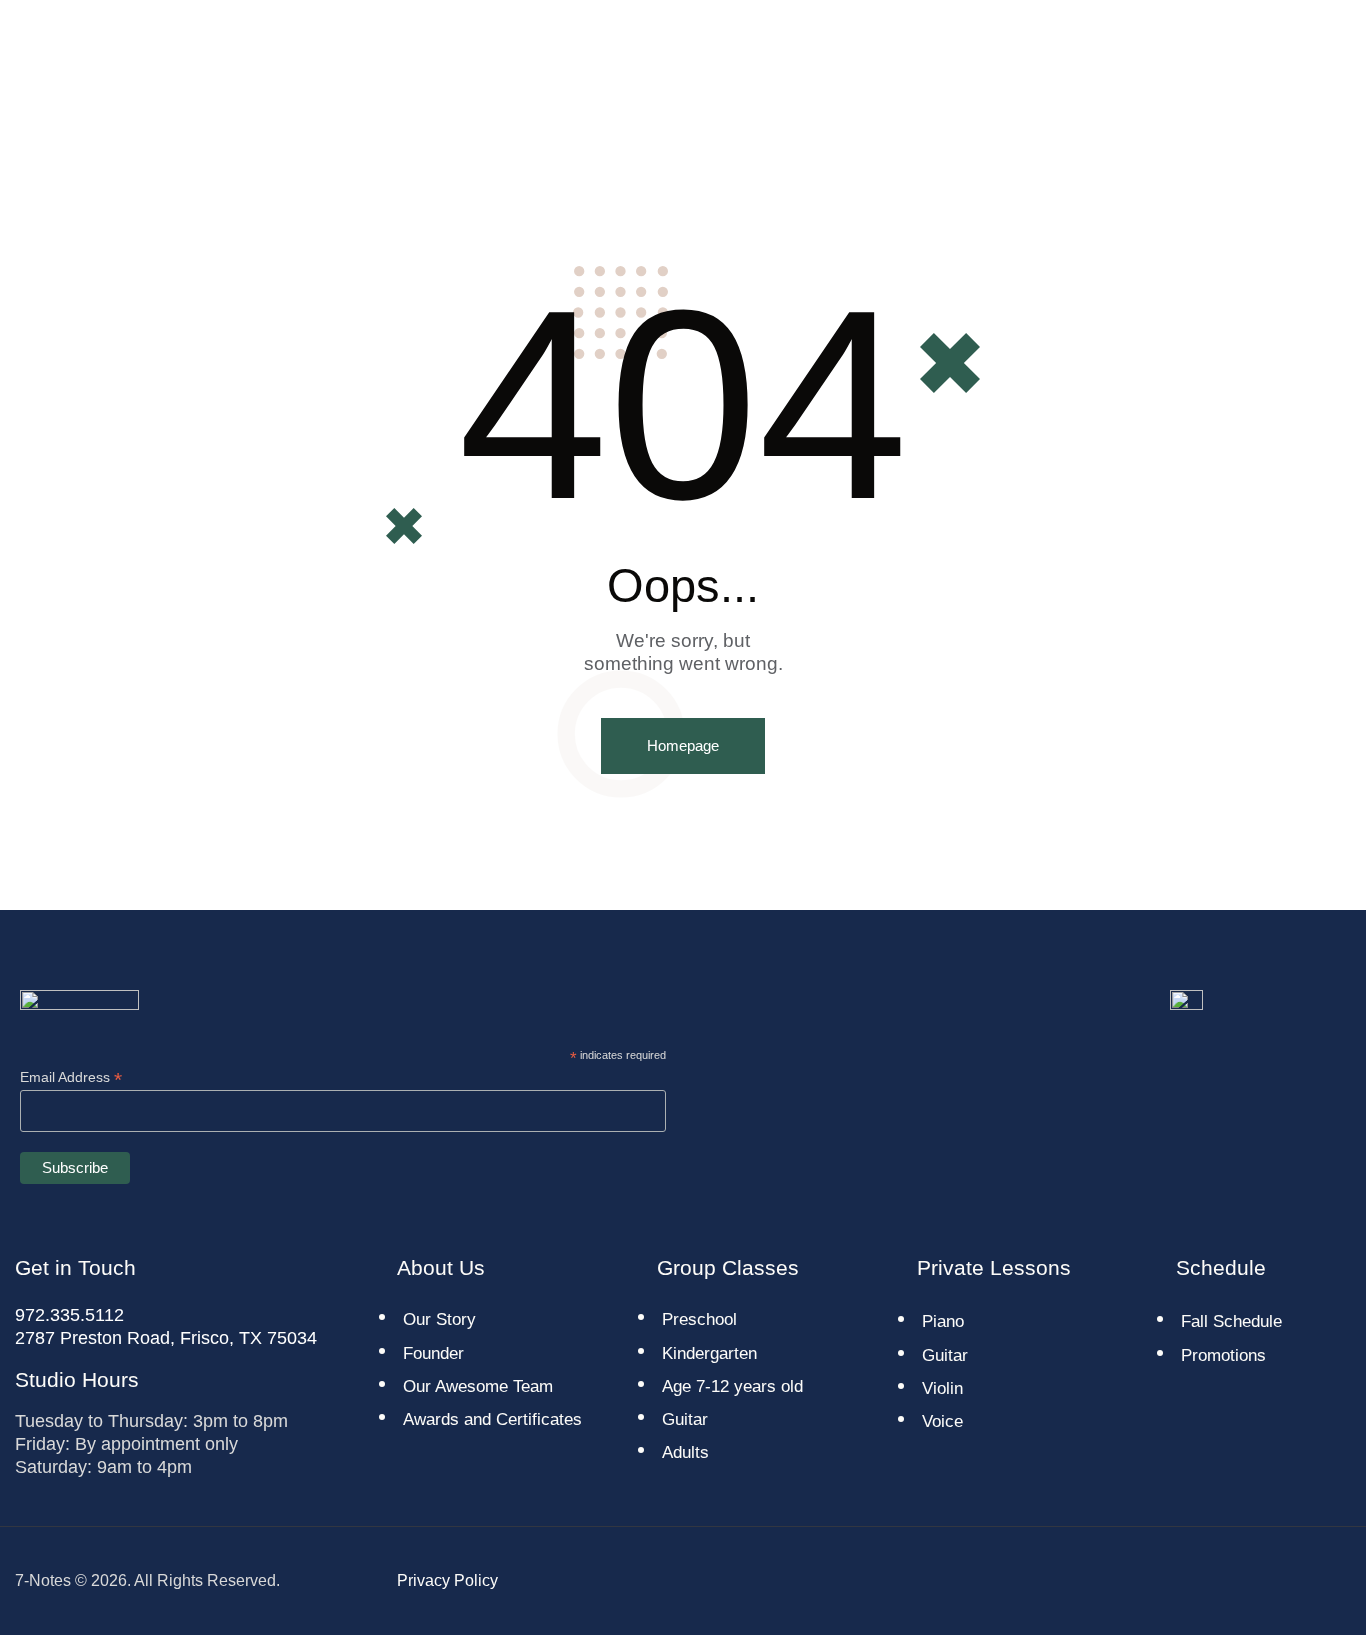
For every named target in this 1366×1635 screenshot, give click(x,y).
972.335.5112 (69, 1315)
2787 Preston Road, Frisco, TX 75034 (166, 1338)
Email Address (71, 1077)
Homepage (683, 745)
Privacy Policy (447, 1580)
